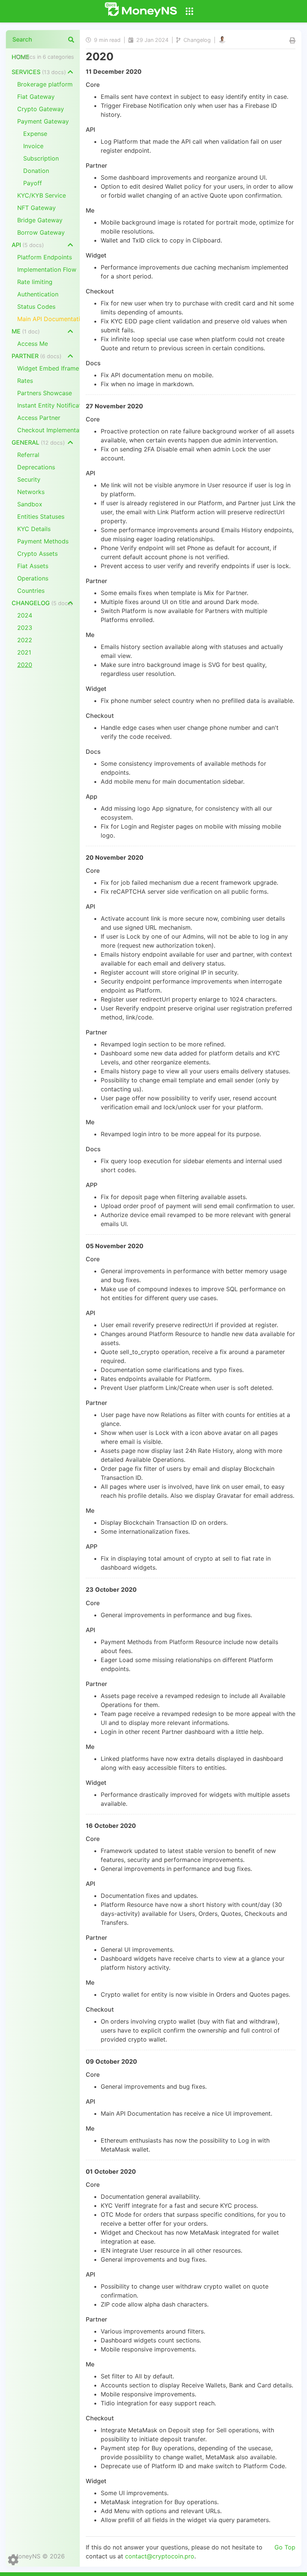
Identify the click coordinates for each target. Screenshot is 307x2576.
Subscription (41, 158)
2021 (24, 652)
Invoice (33, 146)
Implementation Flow (47, 269)
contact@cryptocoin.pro (160, 2556)
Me (26, 331)
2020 (25, 665)
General (38, 442)
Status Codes (36, 307)
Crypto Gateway (41, 109)
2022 (25, 640)
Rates (25, 381)
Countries (31, 591)
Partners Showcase (45, 393)
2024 (25, 615)
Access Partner (39, 418)
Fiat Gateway (36, 97)
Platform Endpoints (45, 257)
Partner (37, 356)
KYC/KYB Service (42, 195)
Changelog (42, 603)
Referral (28, 455)
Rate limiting (35, 282)
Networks (31, 492)
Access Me (33, 344)
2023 (25, 628)
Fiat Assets (33, 566)
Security (29, 479)
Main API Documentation (48, 319)
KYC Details (34, 529)
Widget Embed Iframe (48, 368)
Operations (33, 578)
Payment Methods (43, 541)
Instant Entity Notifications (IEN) (48, 405)
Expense (35, 134)
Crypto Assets (37, 554)
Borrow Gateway (41, 232)
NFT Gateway (37, 208)
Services (39, 72)
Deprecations (36, 467)
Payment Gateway (43, 121)
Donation (36, 171)
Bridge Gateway (40, 220)
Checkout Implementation (48, 430)
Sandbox (30, 504)
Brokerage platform (45, 84)
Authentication (38, 294)
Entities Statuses (41, 516)
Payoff (33, 183)
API (28, 245)
